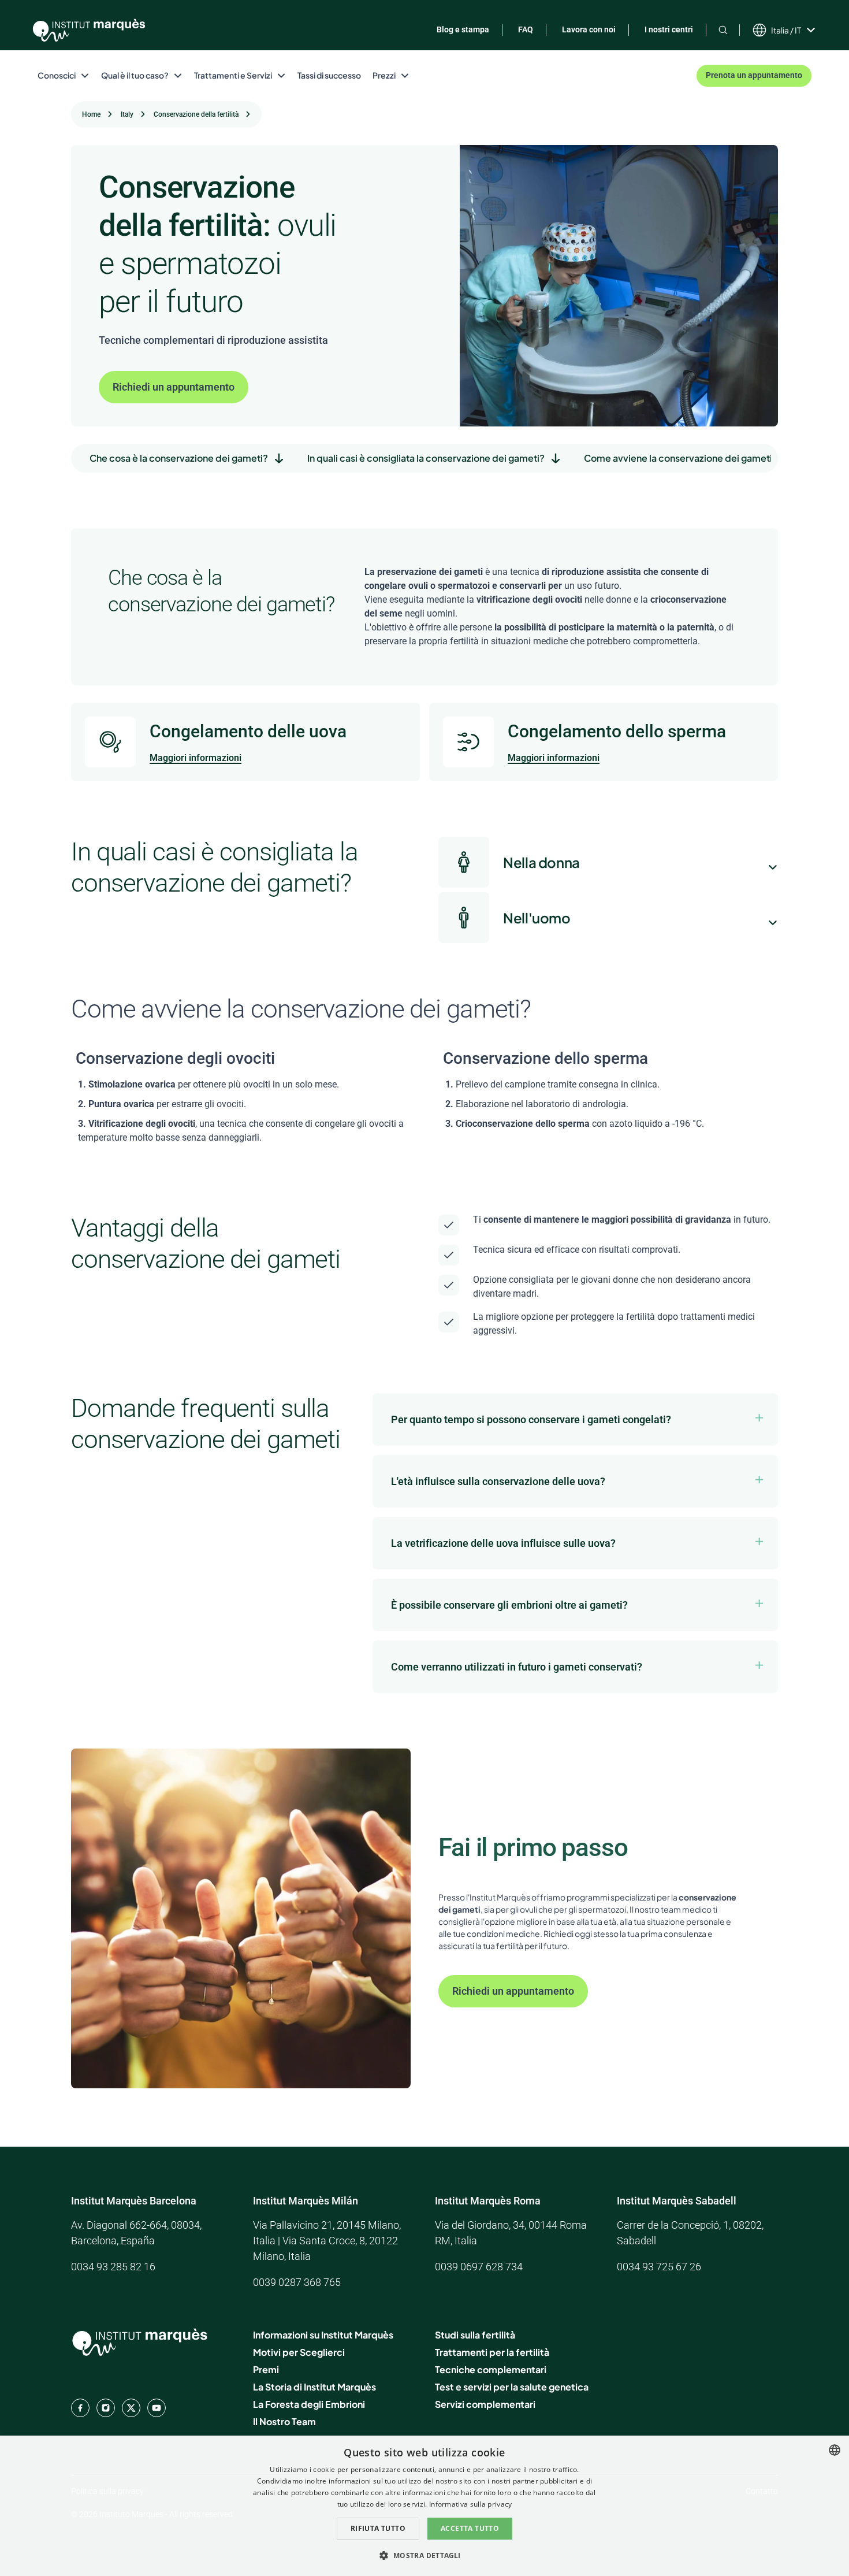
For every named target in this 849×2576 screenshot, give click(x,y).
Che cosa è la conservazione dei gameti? (179, 458)
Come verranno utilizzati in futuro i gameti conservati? (517, 1667)
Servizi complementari (485, 2404)
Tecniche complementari (491, 2369)
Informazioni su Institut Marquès (323, 2335)
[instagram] (106, 2408)
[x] (131, 2408)
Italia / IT (786, 30)
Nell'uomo (537, 918)
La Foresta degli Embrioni (309, 2404)
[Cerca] (723, 30)
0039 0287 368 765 (297, 2282)
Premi (266, 2369)
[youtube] (157, 2408)
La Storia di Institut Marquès (314, 2387)
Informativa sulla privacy (471, 2504)
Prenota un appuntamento (754, 75)
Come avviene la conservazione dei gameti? (681, 458)
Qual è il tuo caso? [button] (135, 75)
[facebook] (80, 2408)
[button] (424, 2555)
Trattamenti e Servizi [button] (233, 75)
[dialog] (425, 2506)
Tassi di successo (329, 75)
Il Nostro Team (284, 2421)
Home (91, 114)
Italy (127, 114)
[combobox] (835, 2450)
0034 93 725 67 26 (659, 2267)
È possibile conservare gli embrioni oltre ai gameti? (509, 1605)
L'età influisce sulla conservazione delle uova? (498, 1481)
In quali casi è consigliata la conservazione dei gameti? (426, 458)
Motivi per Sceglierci (299, 2352)
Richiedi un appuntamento (174, 387)
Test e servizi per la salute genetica (512, 2387)
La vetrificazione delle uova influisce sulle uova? (503, 1543)
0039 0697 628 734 (479, 2267)
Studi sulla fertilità (475, 2335)
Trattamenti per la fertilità (492, 2352)
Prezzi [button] (384, 75)
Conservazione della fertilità (196, 114)
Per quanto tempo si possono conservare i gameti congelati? (531, 1419)
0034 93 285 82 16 (113, 2267)
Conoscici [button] (57, 75)
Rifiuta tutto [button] (378, 2528)
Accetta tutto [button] (470, 2528)
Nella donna (541, 862)
